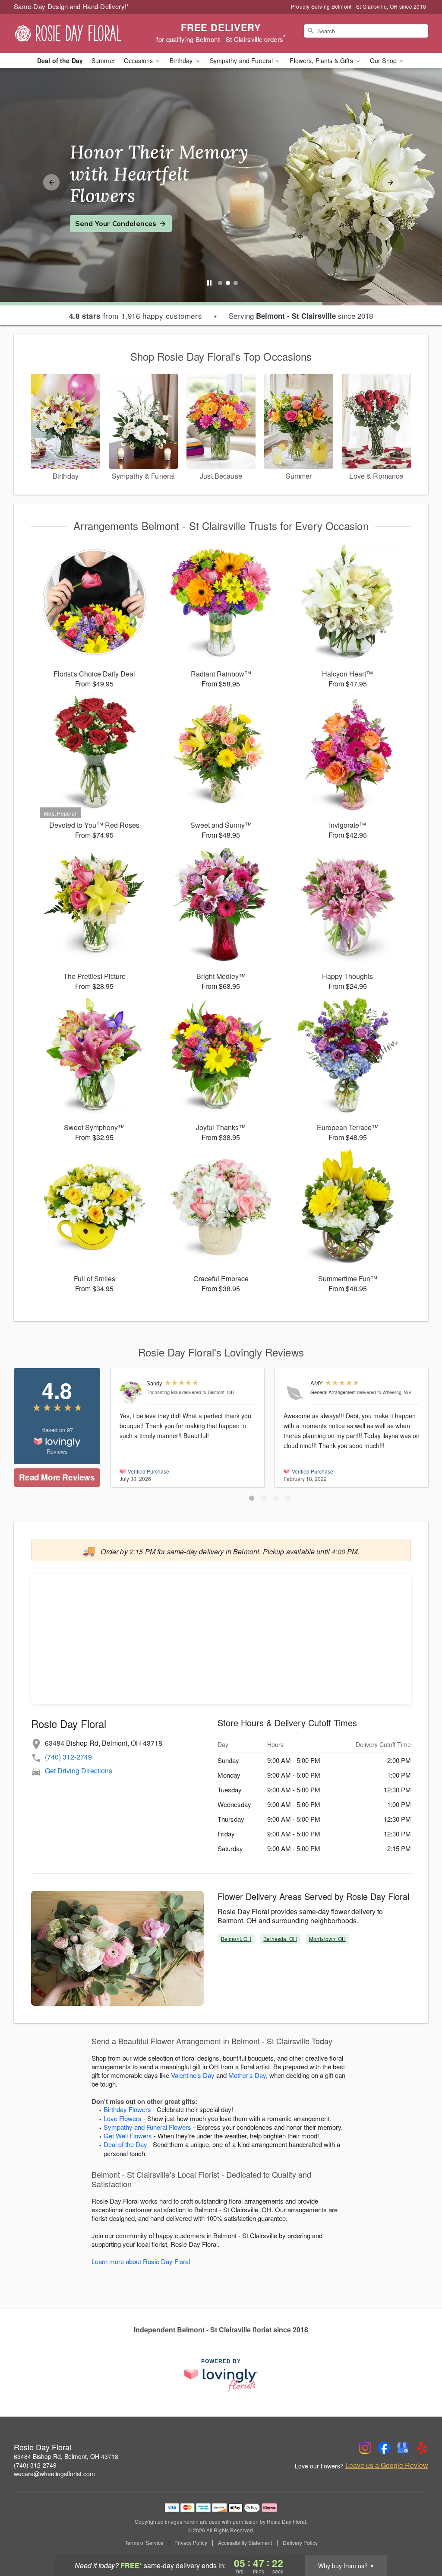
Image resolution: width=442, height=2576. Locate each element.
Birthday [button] (182, 60)
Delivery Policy (300, 2543)
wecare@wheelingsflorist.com (54, 2474)
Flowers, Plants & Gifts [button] (322, 60)
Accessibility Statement (245, 2543)
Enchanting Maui (164, 1392)
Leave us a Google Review (387, 2465)
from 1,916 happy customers (136, 316)
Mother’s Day (247, 2075)
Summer (103, 60)
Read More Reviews (57, 1477)
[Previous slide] (51, 182)
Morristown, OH (328, 1939)
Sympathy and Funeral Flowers (147, 2127)
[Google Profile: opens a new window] (403, 2448)
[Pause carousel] (209, 283)
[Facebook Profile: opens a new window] (384, 2448)
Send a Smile (98, 213)
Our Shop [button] (384, 60)
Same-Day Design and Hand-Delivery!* (72, 6)
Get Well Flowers (128, 2136)
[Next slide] (391, 182)
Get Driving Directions (79, 1771)
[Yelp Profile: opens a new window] (422, 2448)
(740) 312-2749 (68, 1757)
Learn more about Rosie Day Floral (141, 2261)
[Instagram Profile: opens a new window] (365, 2448)
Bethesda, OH (280, 1939)
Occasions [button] (139, 60)
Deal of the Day (60, 60)
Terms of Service (144, 2543)
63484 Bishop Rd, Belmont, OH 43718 (66, 2456)
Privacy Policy (191, 2543)
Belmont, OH (236, 1939)
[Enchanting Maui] (131, 1393)
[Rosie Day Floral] (76, 33)
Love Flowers (123, 2118)
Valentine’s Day (193, 2075)
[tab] (220, 283)
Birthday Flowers (127, 2109)
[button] (252, 1498)
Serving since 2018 (301, 316)
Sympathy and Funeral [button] (242, 60)
